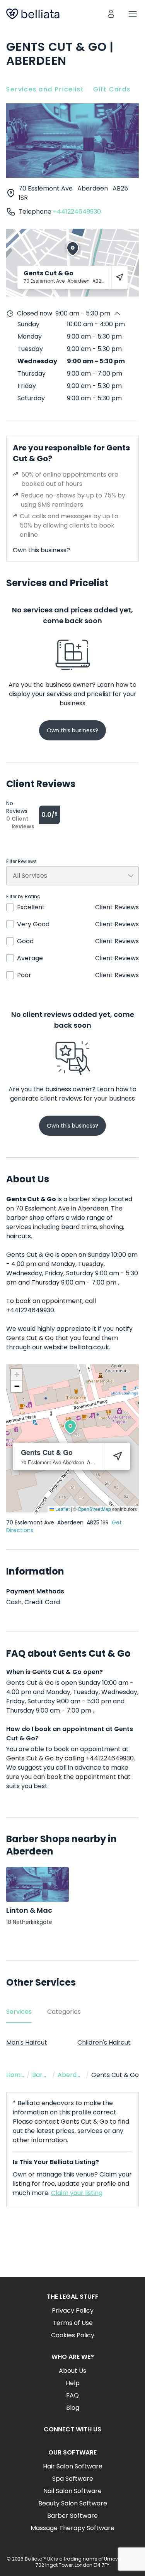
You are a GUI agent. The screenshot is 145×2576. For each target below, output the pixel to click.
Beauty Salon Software (73, 2503)
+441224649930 (77, 212)
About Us (72, 2371)
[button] (70, 1427)
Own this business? (41, 550)
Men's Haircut (27, 2042)
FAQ (72, 2395)
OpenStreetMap (94, 1509)
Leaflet (62, 1509)
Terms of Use (73, 2323)
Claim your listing (77, 2193)
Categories (64, 2012)
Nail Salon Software (72, 2491)
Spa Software (73, 2479)
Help (73, 2383)
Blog (73, 2408)
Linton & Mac (29, 1910)
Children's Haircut (104, 2042)
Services (19, 2012)
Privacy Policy (73, 2310)
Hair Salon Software (73, 2466)
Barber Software (72, 2516)
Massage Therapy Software (72, 2528)
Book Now (73, 2248)
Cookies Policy (73, 2335)
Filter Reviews (21, 861)
